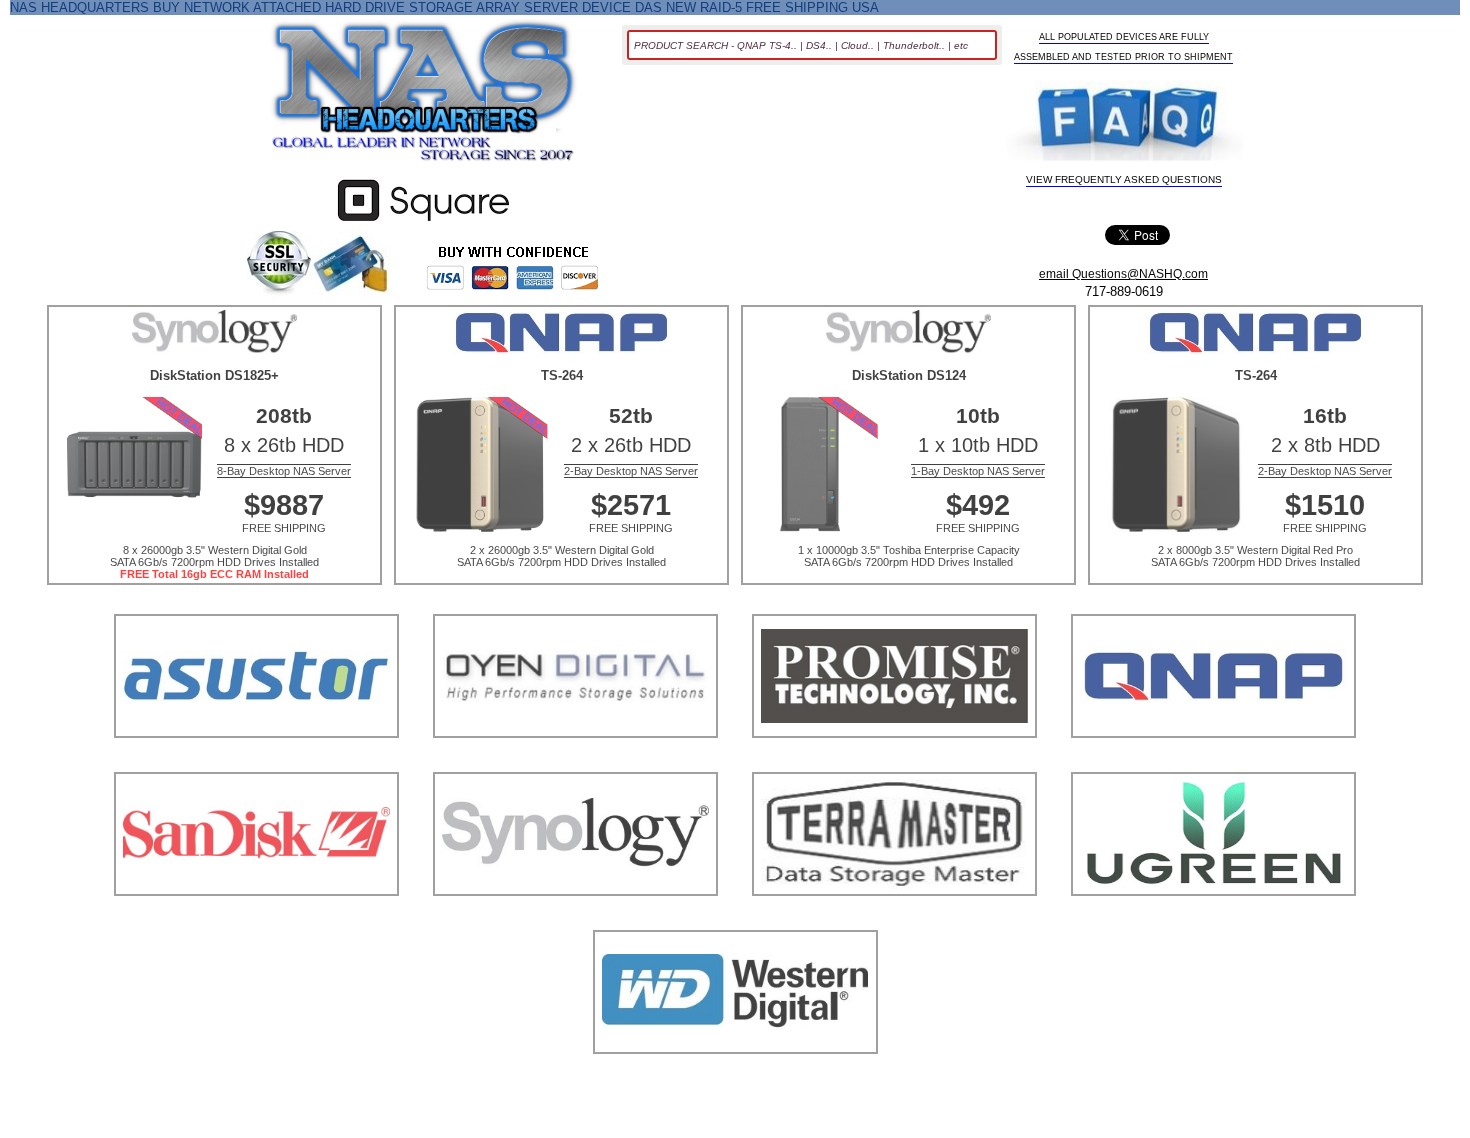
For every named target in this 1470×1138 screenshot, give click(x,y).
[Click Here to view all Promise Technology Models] (894, 762)
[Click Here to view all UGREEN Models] (1213, 920)
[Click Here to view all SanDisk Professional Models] (256, 920)
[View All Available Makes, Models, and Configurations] (424, 97)
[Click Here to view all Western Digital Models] (735, 1078)
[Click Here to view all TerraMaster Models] (894, 920)
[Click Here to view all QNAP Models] (1213, 762)
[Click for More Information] (423, 221)
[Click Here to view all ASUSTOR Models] (256, 762)
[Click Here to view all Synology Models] (575, 920)
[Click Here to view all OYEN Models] (575, 762)
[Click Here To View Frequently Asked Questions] (1124, 122)
